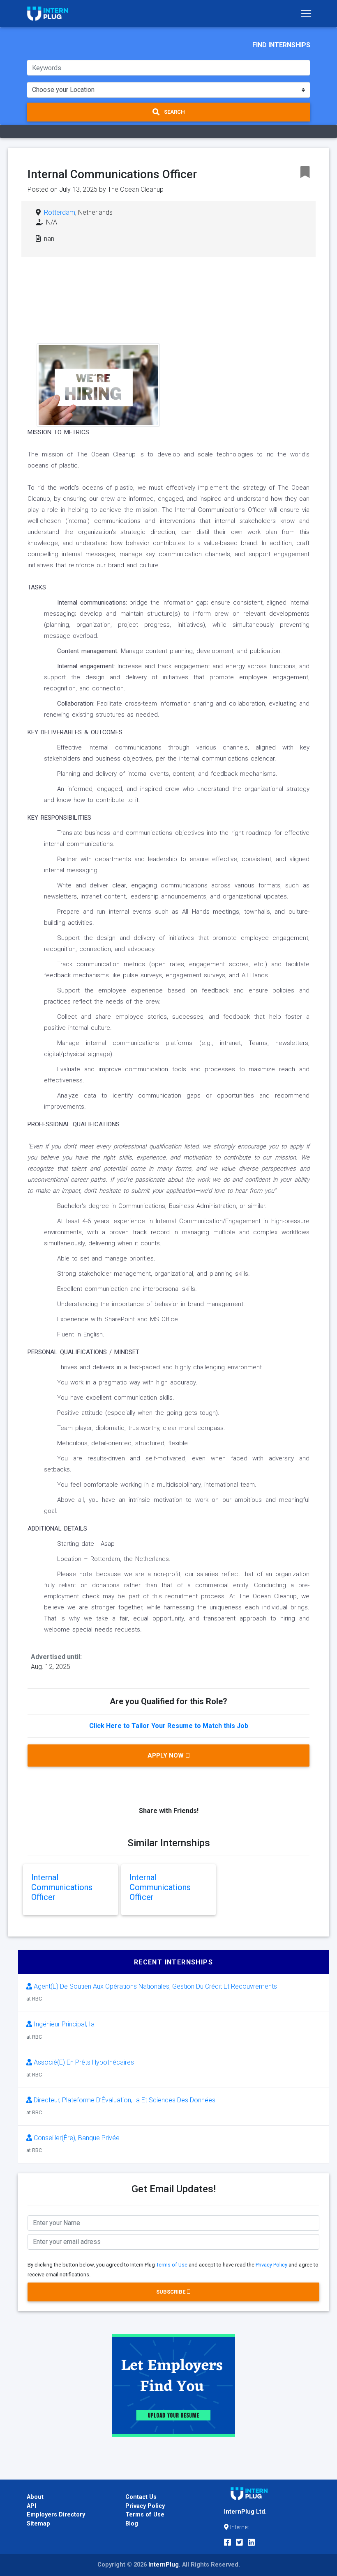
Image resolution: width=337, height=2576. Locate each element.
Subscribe (171, 2292)
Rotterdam (60, 212)
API (31, 2506)
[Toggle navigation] (306, 14)
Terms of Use (172, 2265)
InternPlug (164, 2565)
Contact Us (141, 2497)
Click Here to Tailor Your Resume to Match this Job (169, 1726)
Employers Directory (56, 2515)
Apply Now (166, 1756)
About (35, 2497)
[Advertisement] (231, 329)
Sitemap (38, 2524)
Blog (132, 2524)
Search (174, 112)
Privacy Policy (271, 2265)
